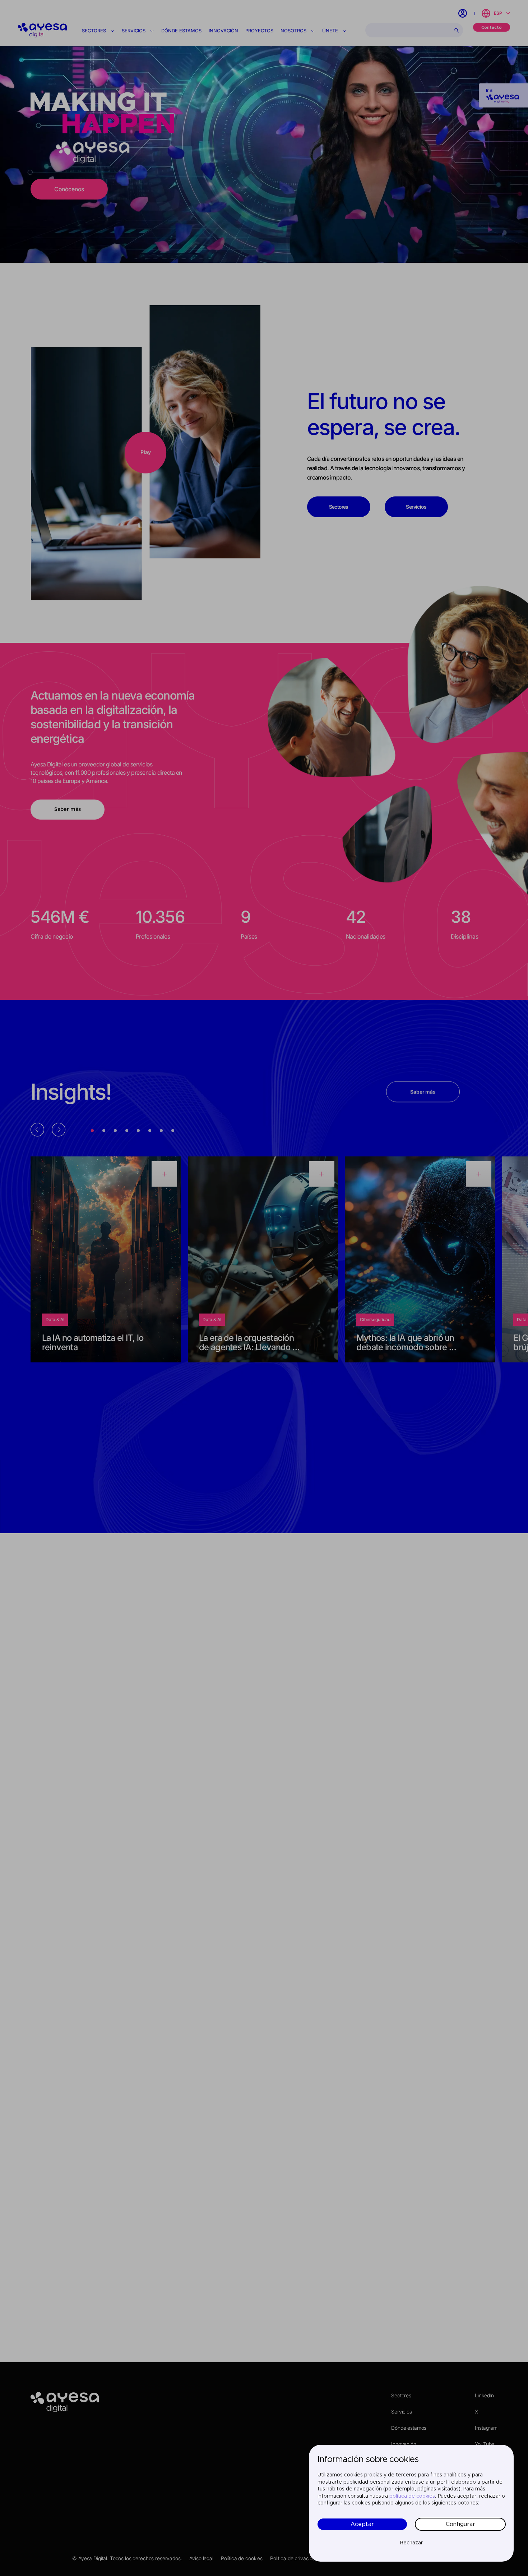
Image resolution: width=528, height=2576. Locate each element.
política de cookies (412, 2496)
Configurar (460, 2524)
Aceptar (362, 2524)
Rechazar (411, 2543)
